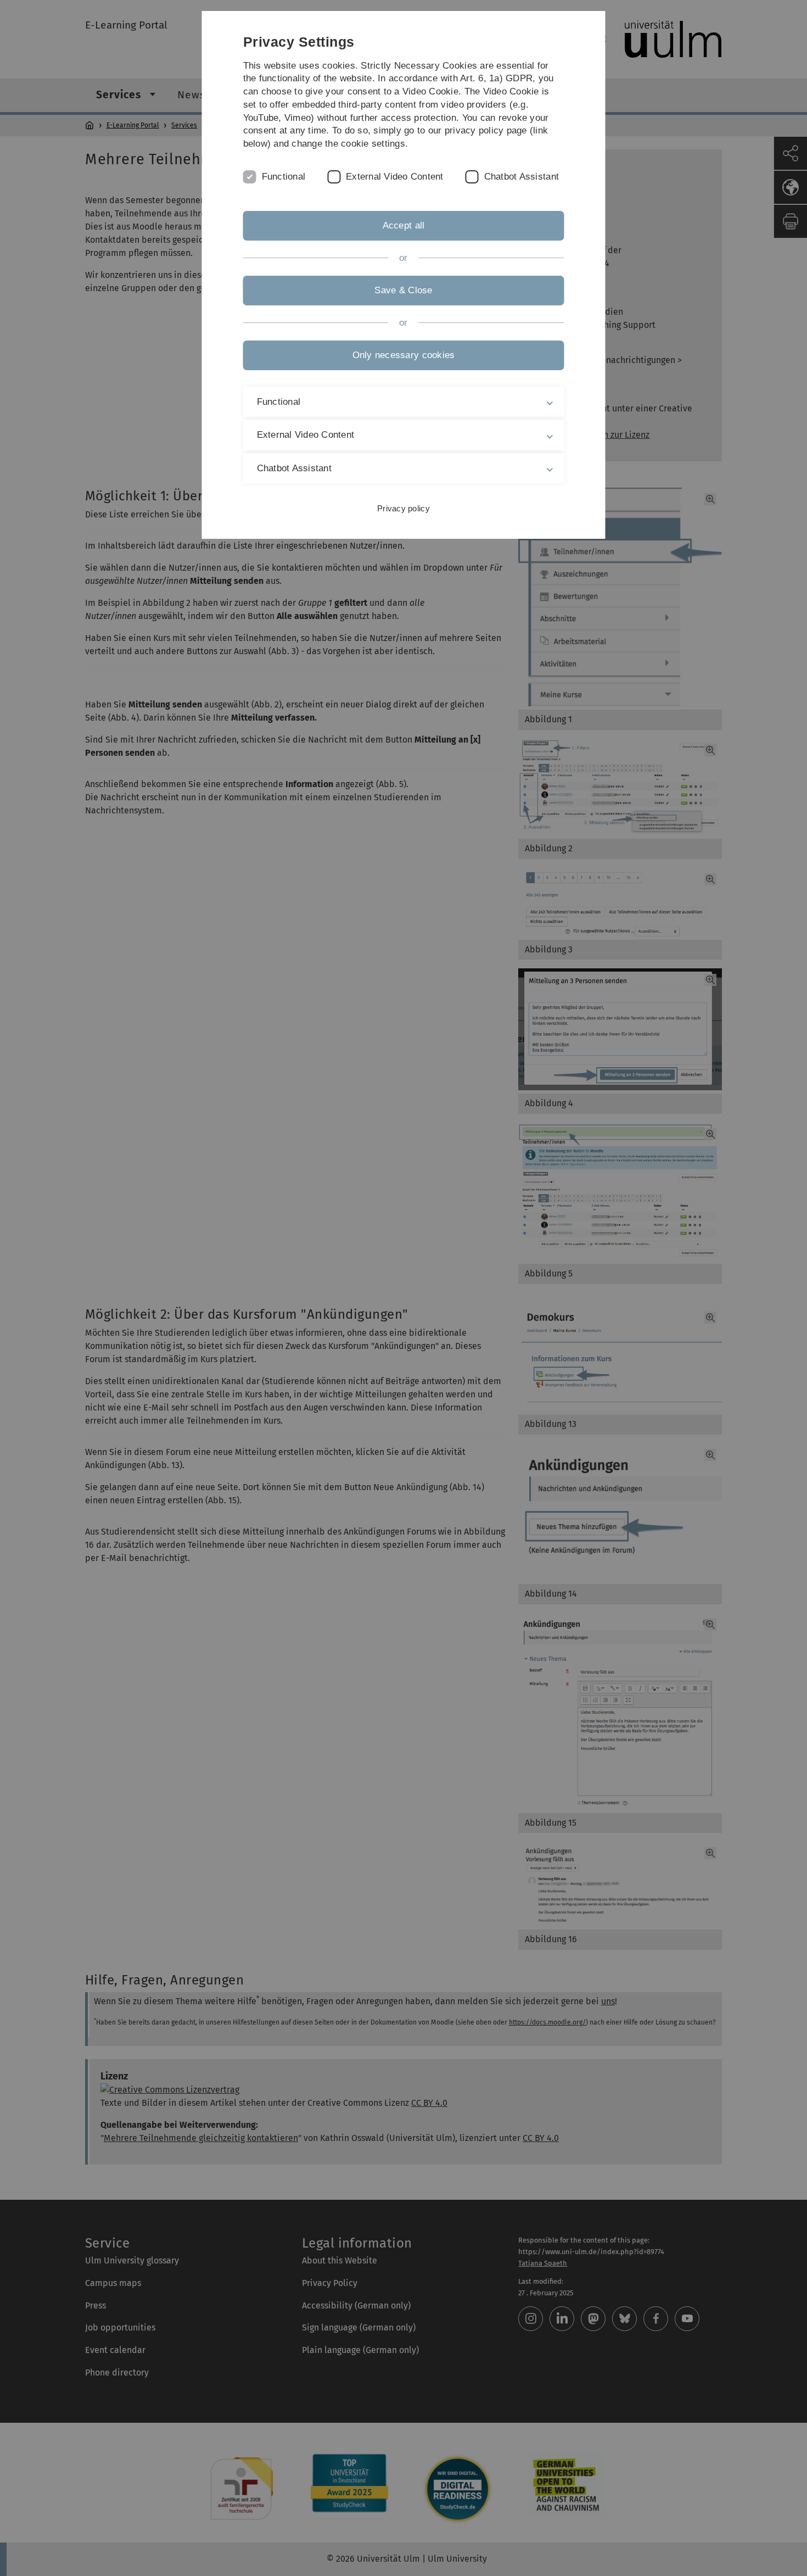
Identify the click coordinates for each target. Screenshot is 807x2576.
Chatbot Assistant (522, 177)
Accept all (404, 225)
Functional (284, 177)
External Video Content (395, 177)
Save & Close (403, 290)
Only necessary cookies (404, 355)
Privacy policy (403, 508)
